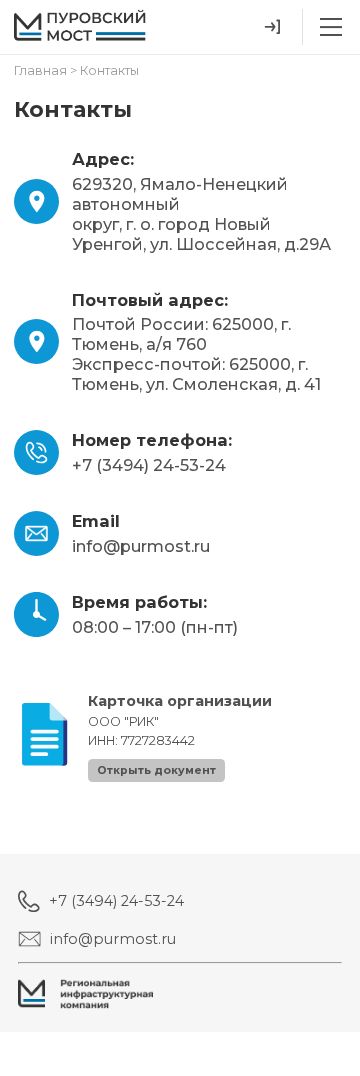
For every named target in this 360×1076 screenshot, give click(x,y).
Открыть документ (156, 770)
